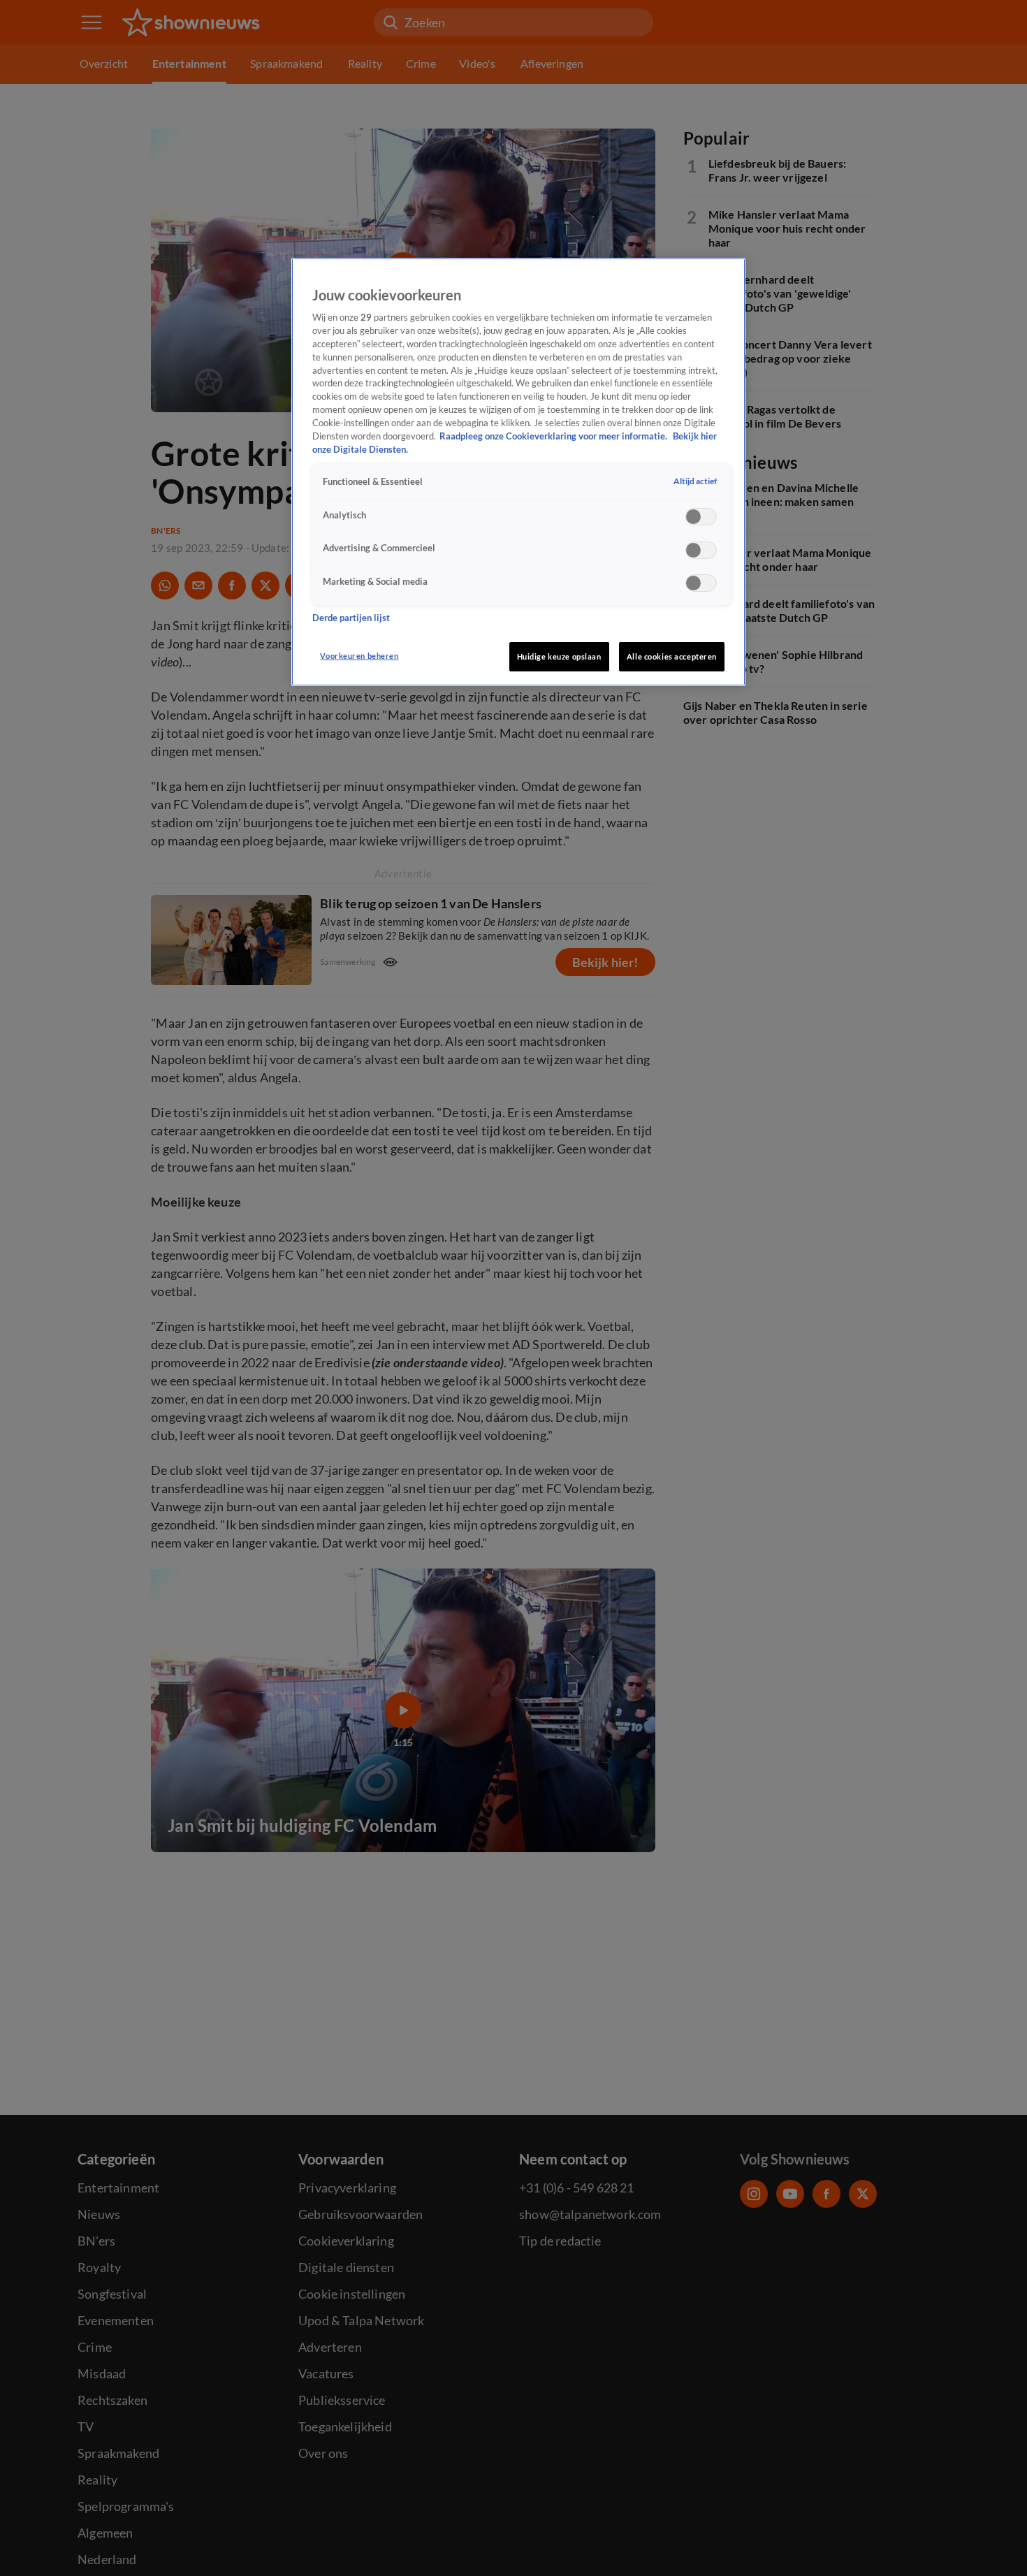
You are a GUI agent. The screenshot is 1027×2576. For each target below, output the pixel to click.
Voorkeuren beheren (359, 656)
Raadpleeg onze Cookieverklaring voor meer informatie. (554, 436)
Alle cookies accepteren (672, 656)
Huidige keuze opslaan (559, 656)
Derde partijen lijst (351, 617)
